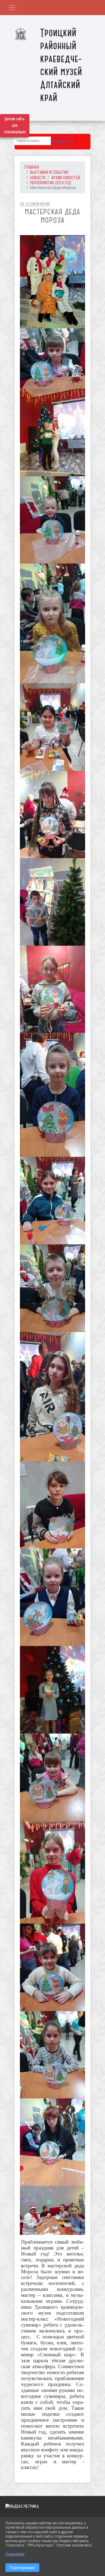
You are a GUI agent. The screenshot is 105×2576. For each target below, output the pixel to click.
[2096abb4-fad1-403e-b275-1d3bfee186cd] (52, 1095)
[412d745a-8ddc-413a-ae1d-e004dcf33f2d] (52, 902)
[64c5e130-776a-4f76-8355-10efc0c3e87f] (52, 1201)
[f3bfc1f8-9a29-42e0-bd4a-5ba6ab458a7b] (52, 2210)
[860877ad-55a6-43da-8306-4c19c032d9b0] (52, 1397)
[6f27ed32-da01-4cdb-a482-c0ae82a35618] (52, 432)
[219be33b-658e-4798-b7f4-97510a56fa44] (52, 814)
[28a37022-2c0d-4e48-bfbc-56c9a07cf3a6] (52, 623)
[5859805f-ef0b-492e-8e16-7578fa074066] (52, 1777)
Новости (38, 178)
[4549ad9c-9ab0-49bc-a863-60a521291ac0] (52, 989)
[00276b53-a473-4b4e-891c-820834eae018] (52, 727)
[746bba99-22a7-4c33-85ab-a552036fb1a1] (52, 1967)
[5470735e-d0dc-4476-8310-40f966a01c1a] (52, 1288)
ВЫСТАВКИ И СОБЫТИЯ (49, 172)
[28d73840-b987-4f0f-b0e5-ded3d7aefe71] (52, 520)
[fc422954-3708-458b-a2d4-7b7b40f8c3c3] (52, 2142)
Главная (32, 167)
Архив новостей (66, 178)
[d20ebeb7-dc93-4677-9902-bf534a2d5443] (52, 1690)
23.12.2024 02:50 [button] (35, 204)
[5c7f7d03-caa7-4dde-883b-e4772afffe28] (52, 359)
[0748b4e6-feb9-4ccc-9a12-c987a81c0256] (52, 282)
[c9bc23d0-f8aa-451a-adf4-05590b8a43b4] (52, 1872)
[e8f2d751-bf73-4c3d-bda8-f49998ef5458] (52, 1597)
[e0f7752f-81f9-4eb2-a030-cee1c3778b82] (52, 1505)
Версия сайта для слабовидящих (15, 126)
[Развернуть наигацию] (12, 8)
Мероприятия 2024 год (51, 183)
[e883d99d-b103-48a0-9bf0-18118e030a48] (52, 2055)
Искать (62, 141)
